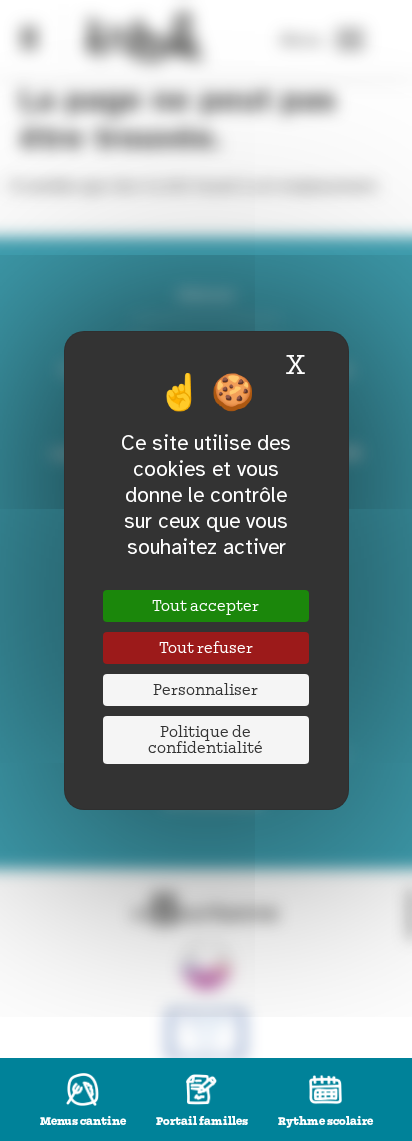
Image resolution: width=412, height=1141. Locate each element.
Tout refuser (206, 648)
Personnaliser (205, 690)
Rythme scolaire (325, 1121)
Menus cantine (83, 1121)
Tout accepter (205, 606)
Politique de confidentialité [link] (205, 740)
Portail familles (202, 1121)
